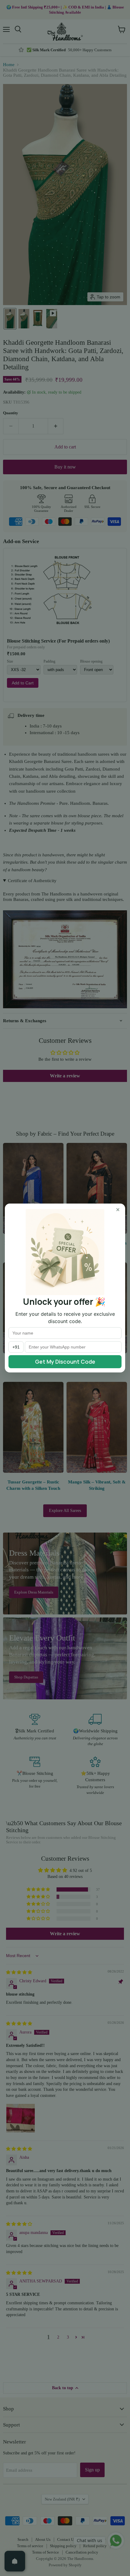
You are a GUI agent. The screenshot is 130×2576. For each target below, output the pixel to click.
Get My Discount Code (65, 1362)
